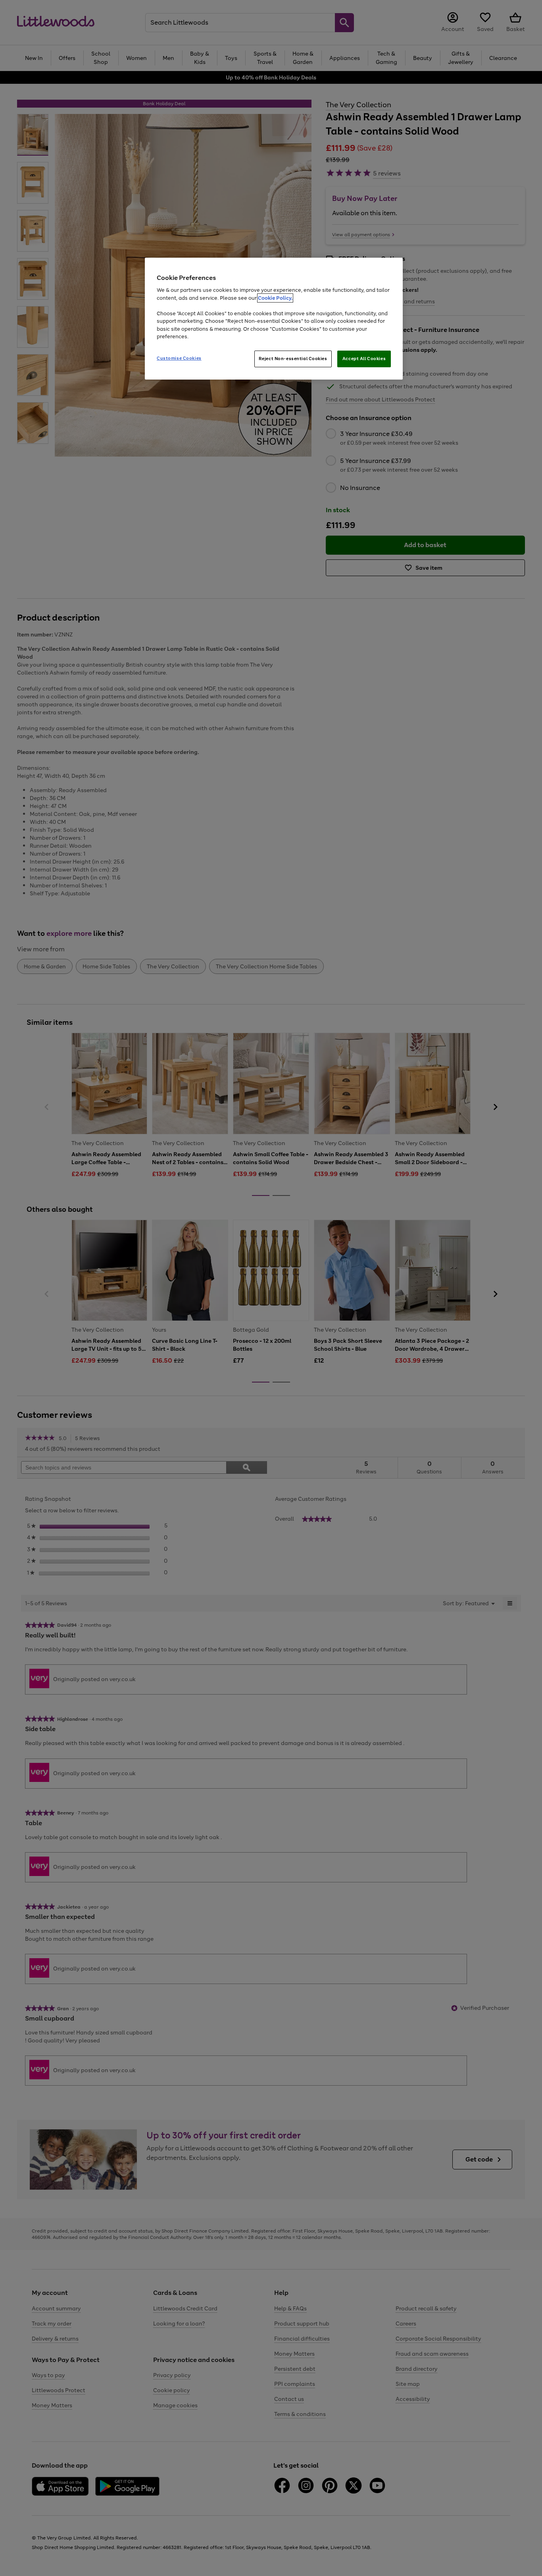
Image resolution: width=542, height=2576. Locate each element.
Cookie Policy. (275, 298)
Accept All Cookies (364, 359)
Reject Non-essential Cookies (293, 359)
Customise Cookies (179, 358)
